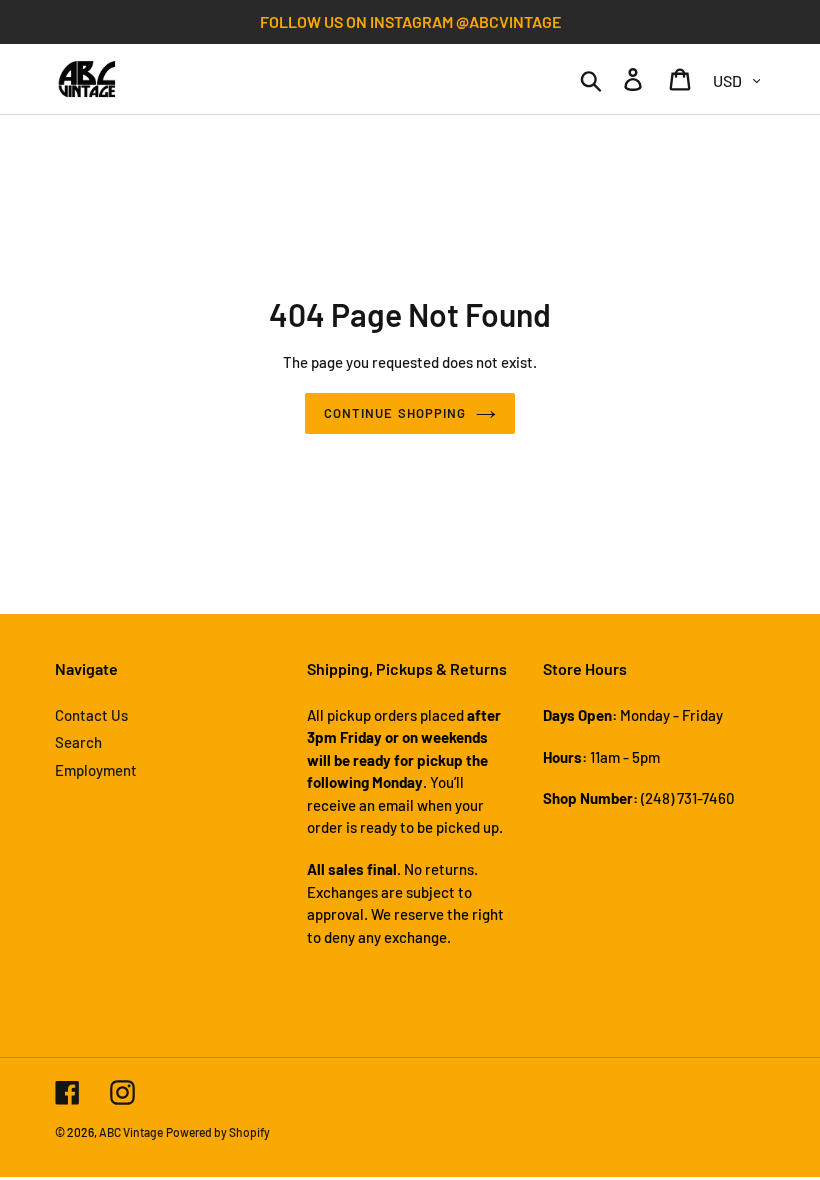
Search (78, 742)
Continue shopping (395, 413)
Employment (96, 770)
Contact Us (91, 715)
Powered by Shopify (218, 1132)
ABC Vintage (131, 1132)
